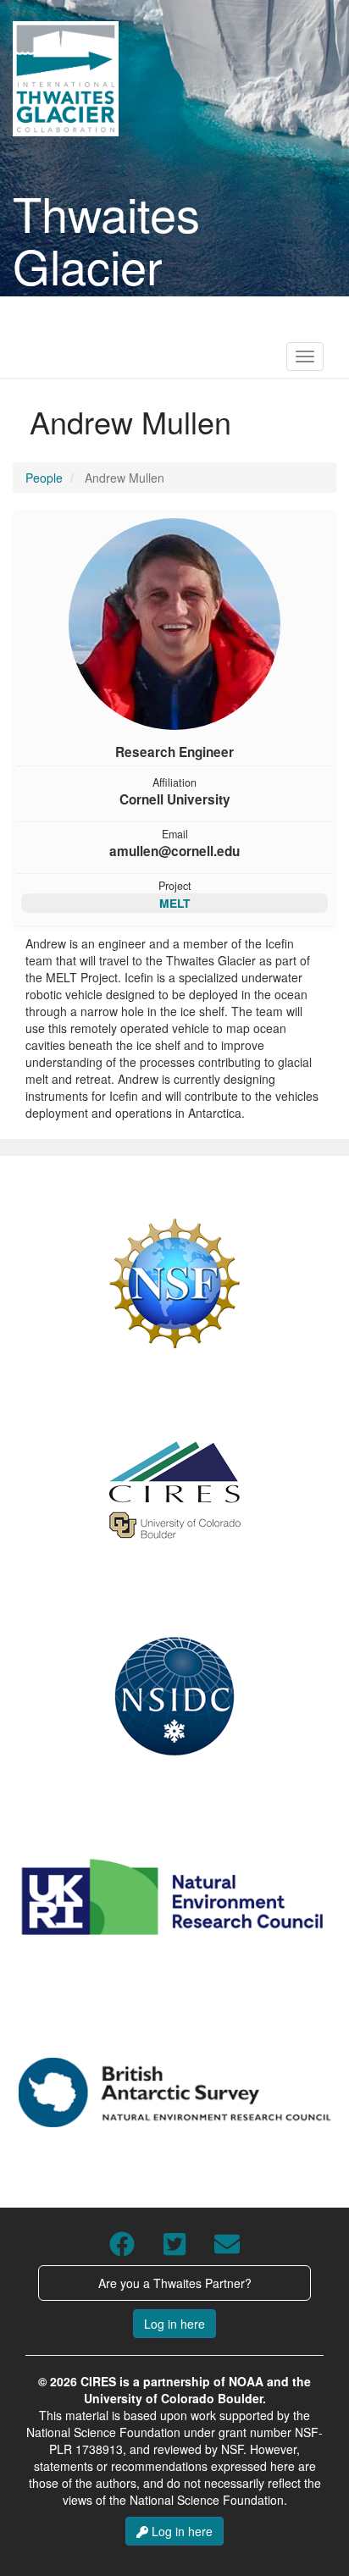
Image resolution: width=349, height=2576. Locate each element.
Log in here (174, 2324)
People (44, 478)
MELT (174, 903)
